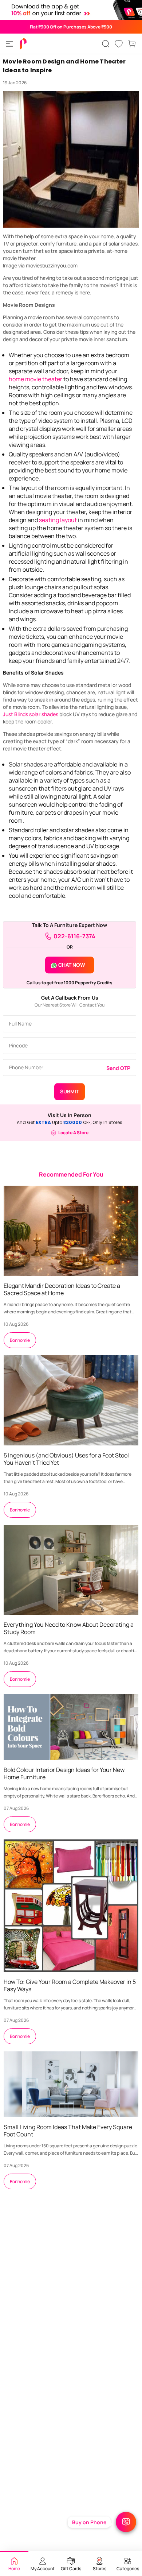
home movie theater (35, 379)
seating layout (58, 520)
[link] (23, 44)
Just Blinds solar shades (31, 714)
